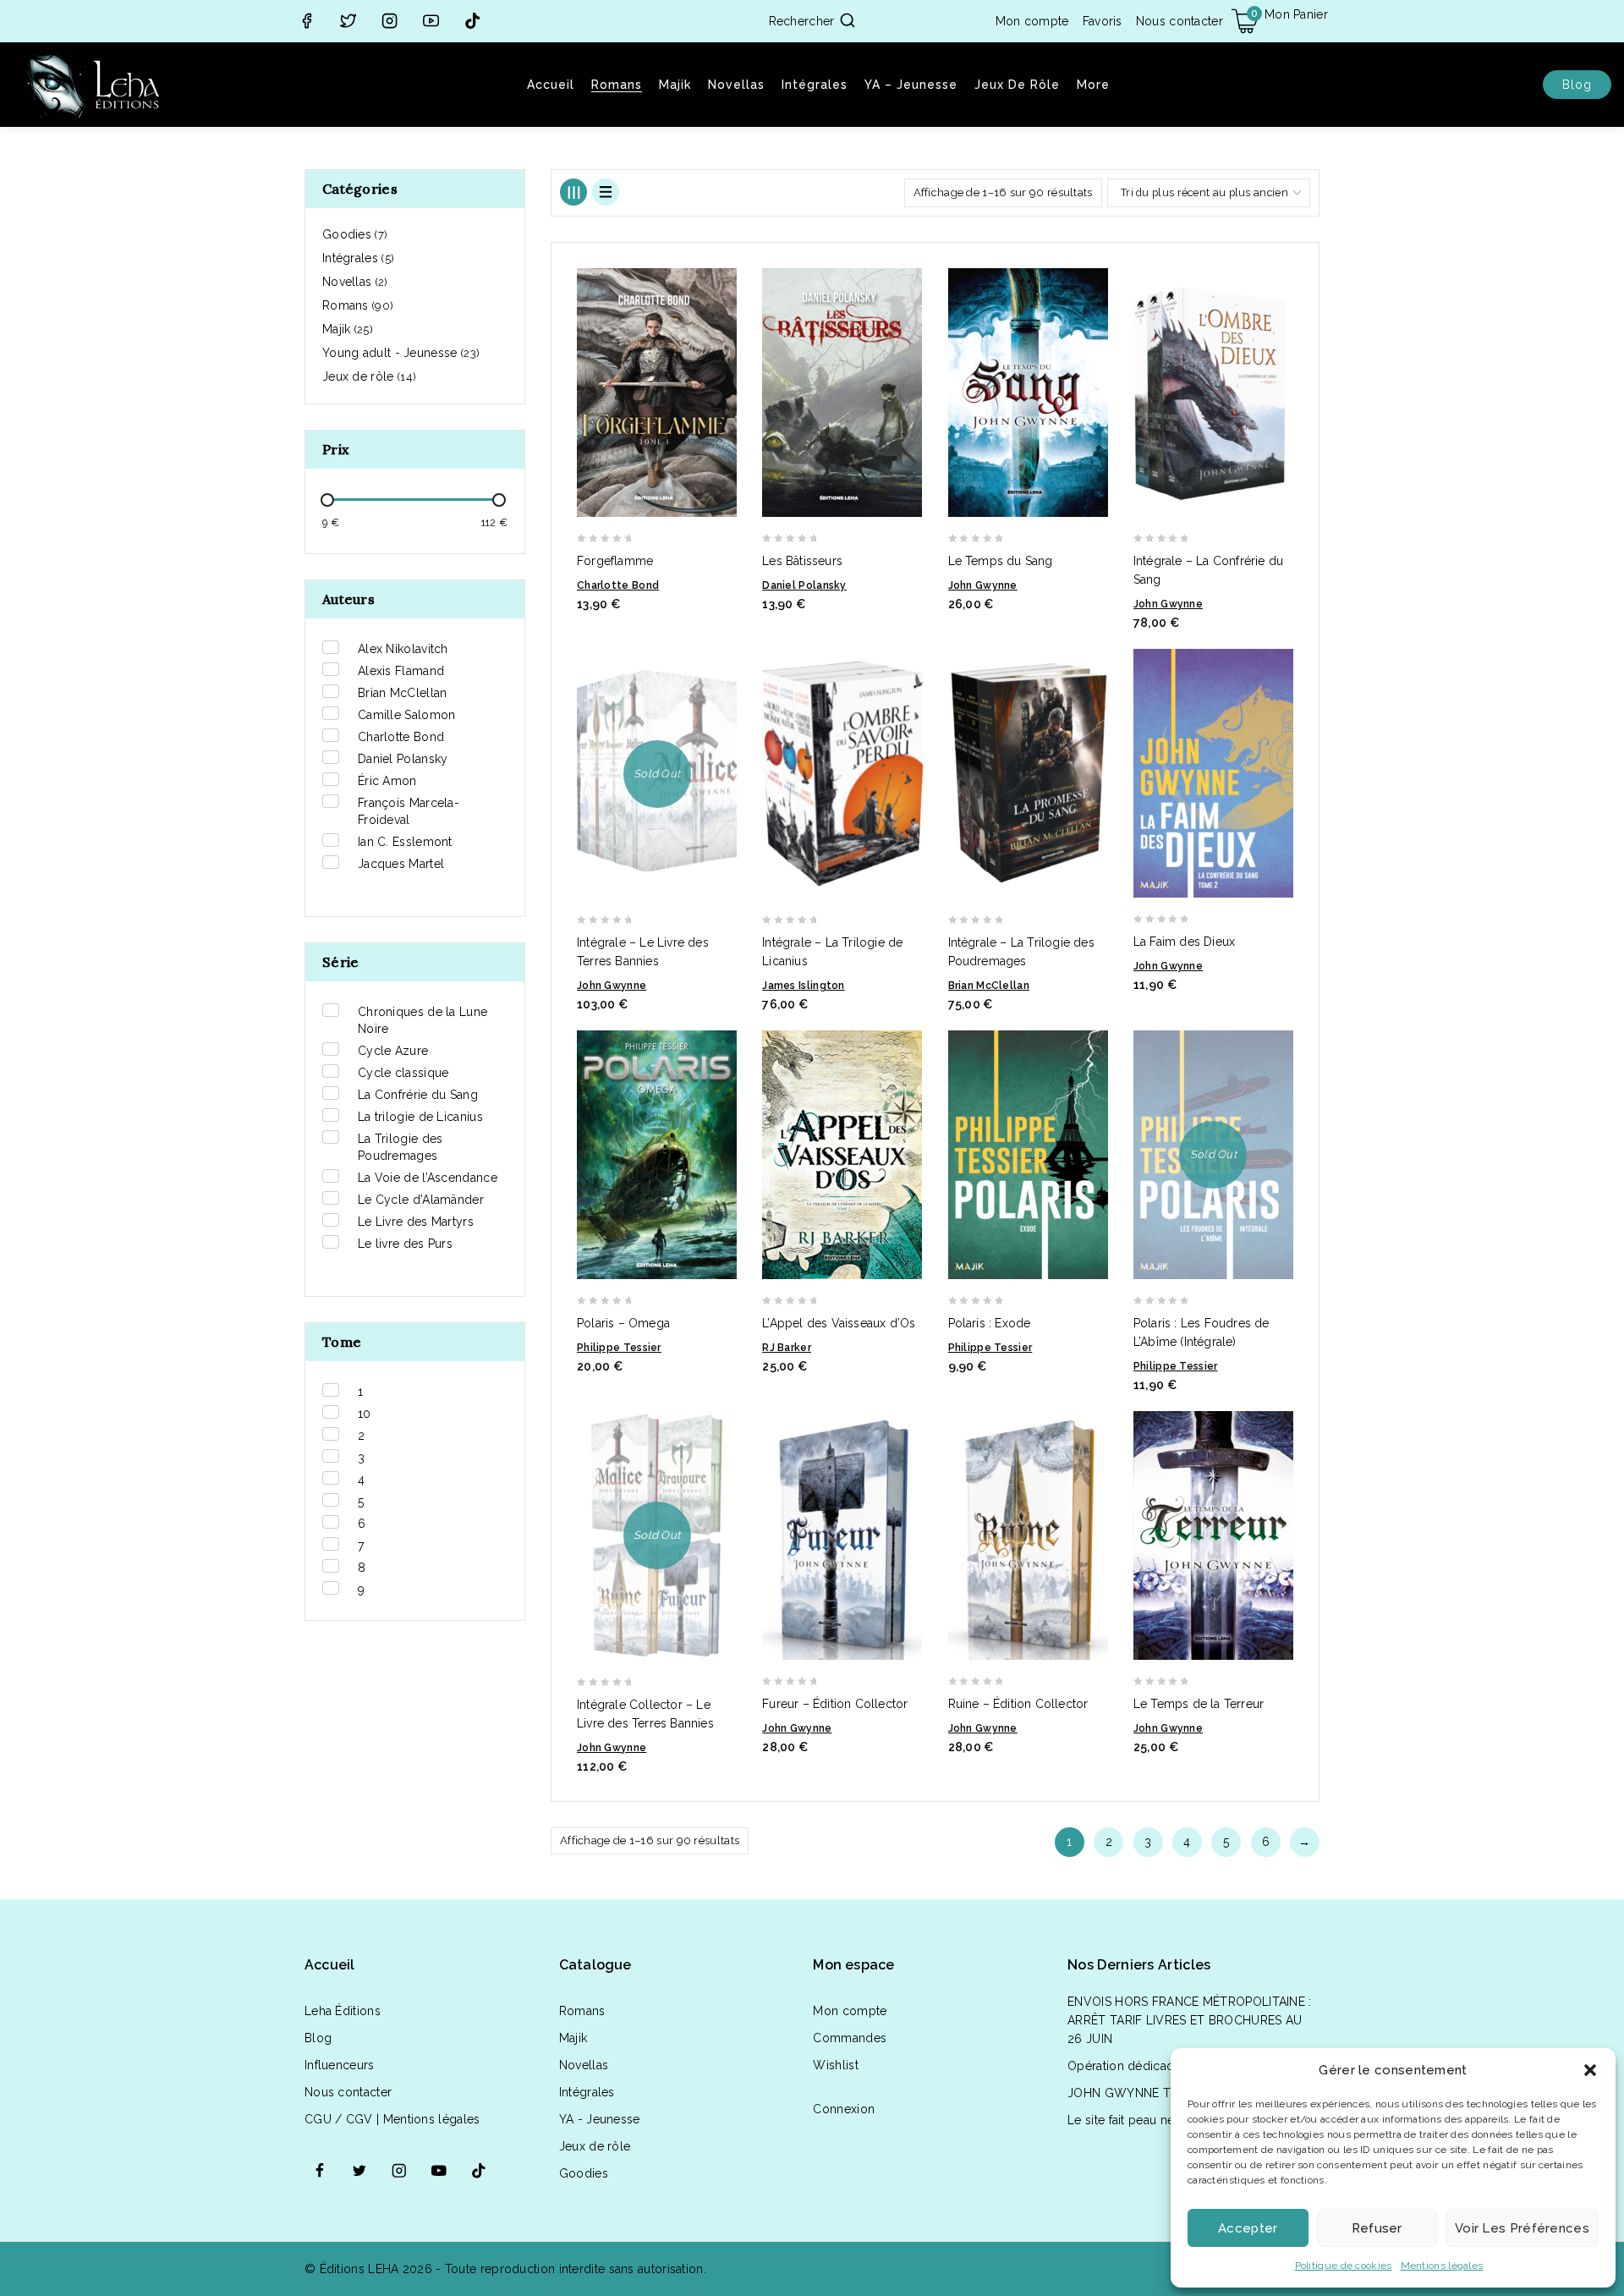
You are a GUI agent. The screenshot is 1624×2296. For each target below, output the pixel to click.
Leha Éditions (343, 2011)
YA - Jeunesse (600, 2119)
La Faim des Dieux (1184, 942)
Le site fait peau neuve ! (1134, 2120)
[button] (1590, 2070)
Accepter (1248, 2228)
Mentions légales (1442, 2266)
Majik (675, 85)
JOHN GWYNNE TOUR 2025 (1148, 2093)
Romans (617, 85)
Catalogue (595, 1965)
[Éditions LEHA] (93, 85)
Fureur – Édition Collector (835, 1704)
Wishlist (835, 2065)
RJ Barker (787, 1348)
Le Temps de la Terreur (1199, 1704)
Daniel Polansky (804, 585)
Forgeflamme (615, 561)
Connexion (844, 2109)
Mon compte (1032, 21)
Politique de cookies (1344, 2266)
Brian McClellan (989, 986)
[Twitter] (348, 22)
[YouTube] (431, 22)
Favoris (1103, 21)
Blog (1577, 85)
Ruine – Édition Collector (1018, 1704)
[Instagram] (390, 22)
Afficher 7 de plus (375, 1266)
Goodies (584, 2173)
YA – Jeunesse (911, 85)
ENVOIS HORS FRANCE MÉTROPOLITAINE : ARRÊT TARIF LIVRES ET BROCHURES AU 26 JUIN (1190, 2020)
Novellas (736, 85)
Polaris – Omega (623, 1323)
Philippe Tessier (619, 1348)
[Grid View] (573, 192)
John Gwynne (983, 585)
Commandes (850, 2038)
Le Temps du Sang (1001, 561)
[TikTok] (472, 22)
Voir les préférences (1522, 2228)
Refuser (1377, 2228)
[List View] (606, 192)
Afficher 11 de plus (379, 887)
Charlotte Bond (618, 585)
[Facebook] (307, 22)
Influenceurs (340, 2065)
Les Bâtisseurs (802, 561)
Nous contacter (1180, 21)
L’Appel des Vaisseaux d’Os (839, 1323)
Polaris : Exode (990, 1323)
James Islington (804, 986)
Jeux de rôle (1017, 85)
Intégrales (815, 85)
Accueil (551, 85)
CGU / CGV (339, 2119)
